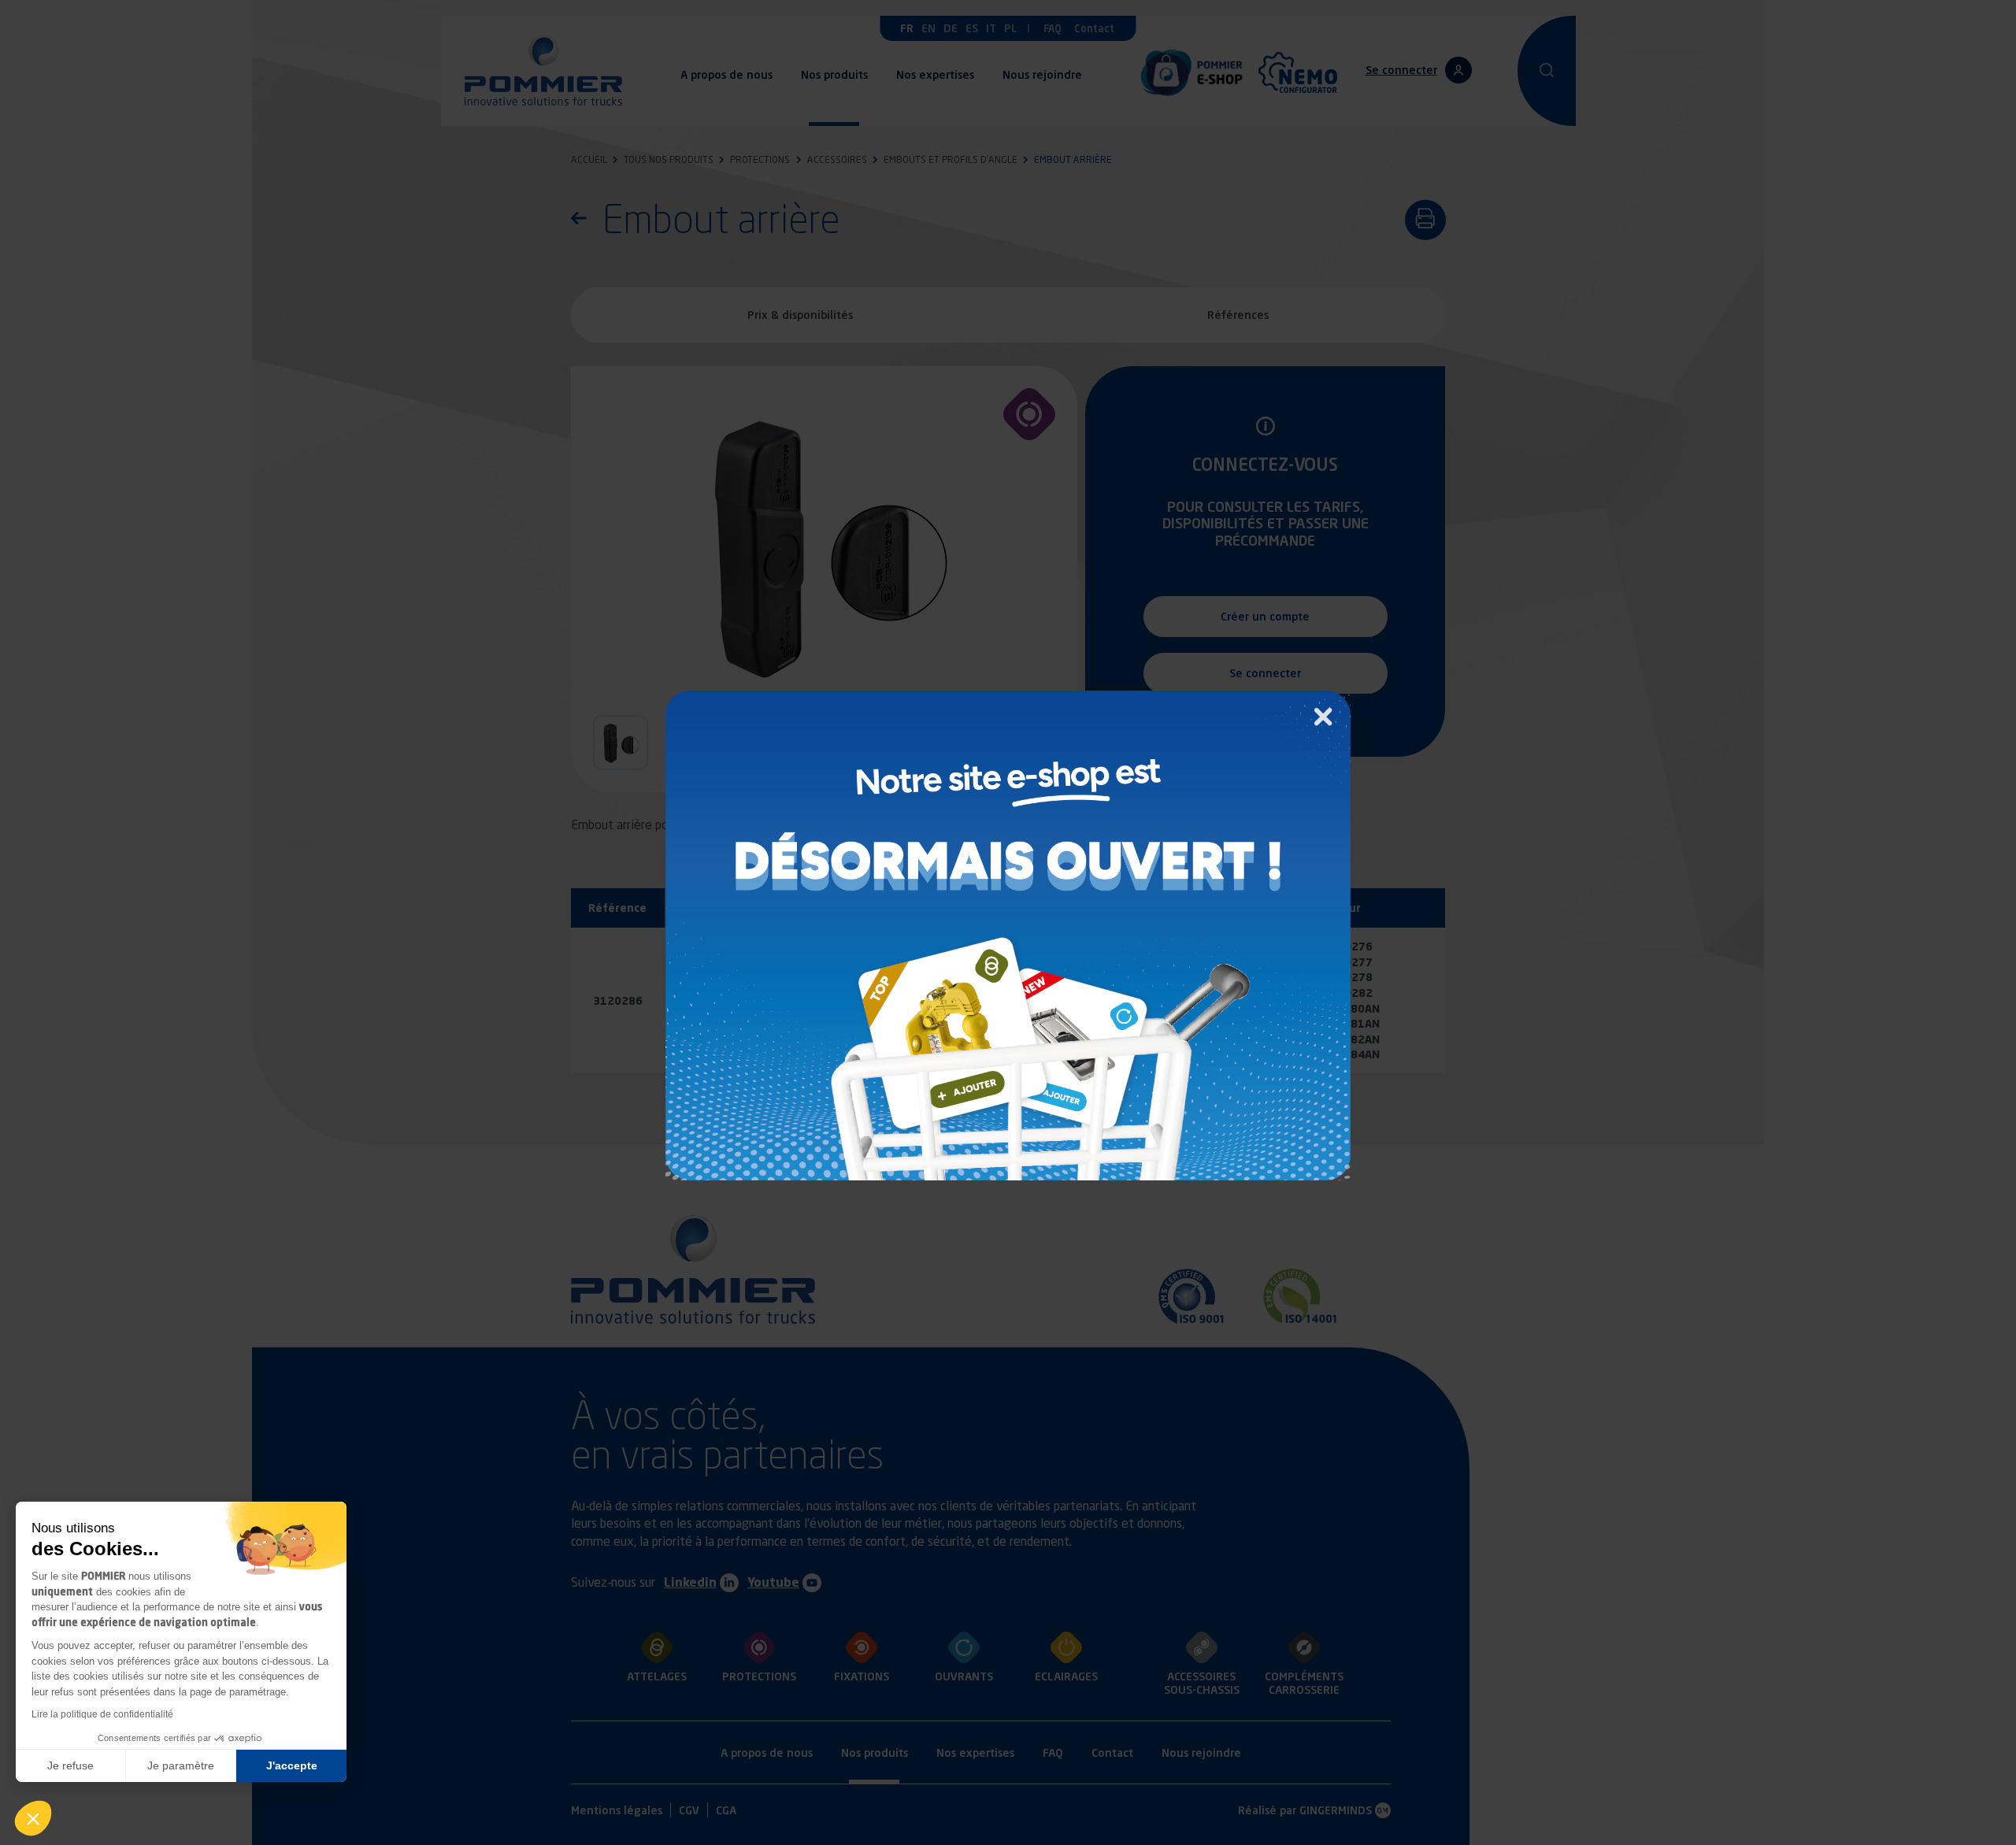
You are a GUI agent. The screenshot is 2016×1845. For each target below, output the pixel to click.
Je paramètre (181, 1765)
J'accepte (292, 1765)
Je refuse (70, 1765)
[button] (33, 1818)
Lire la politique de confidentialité (102, 1714)
